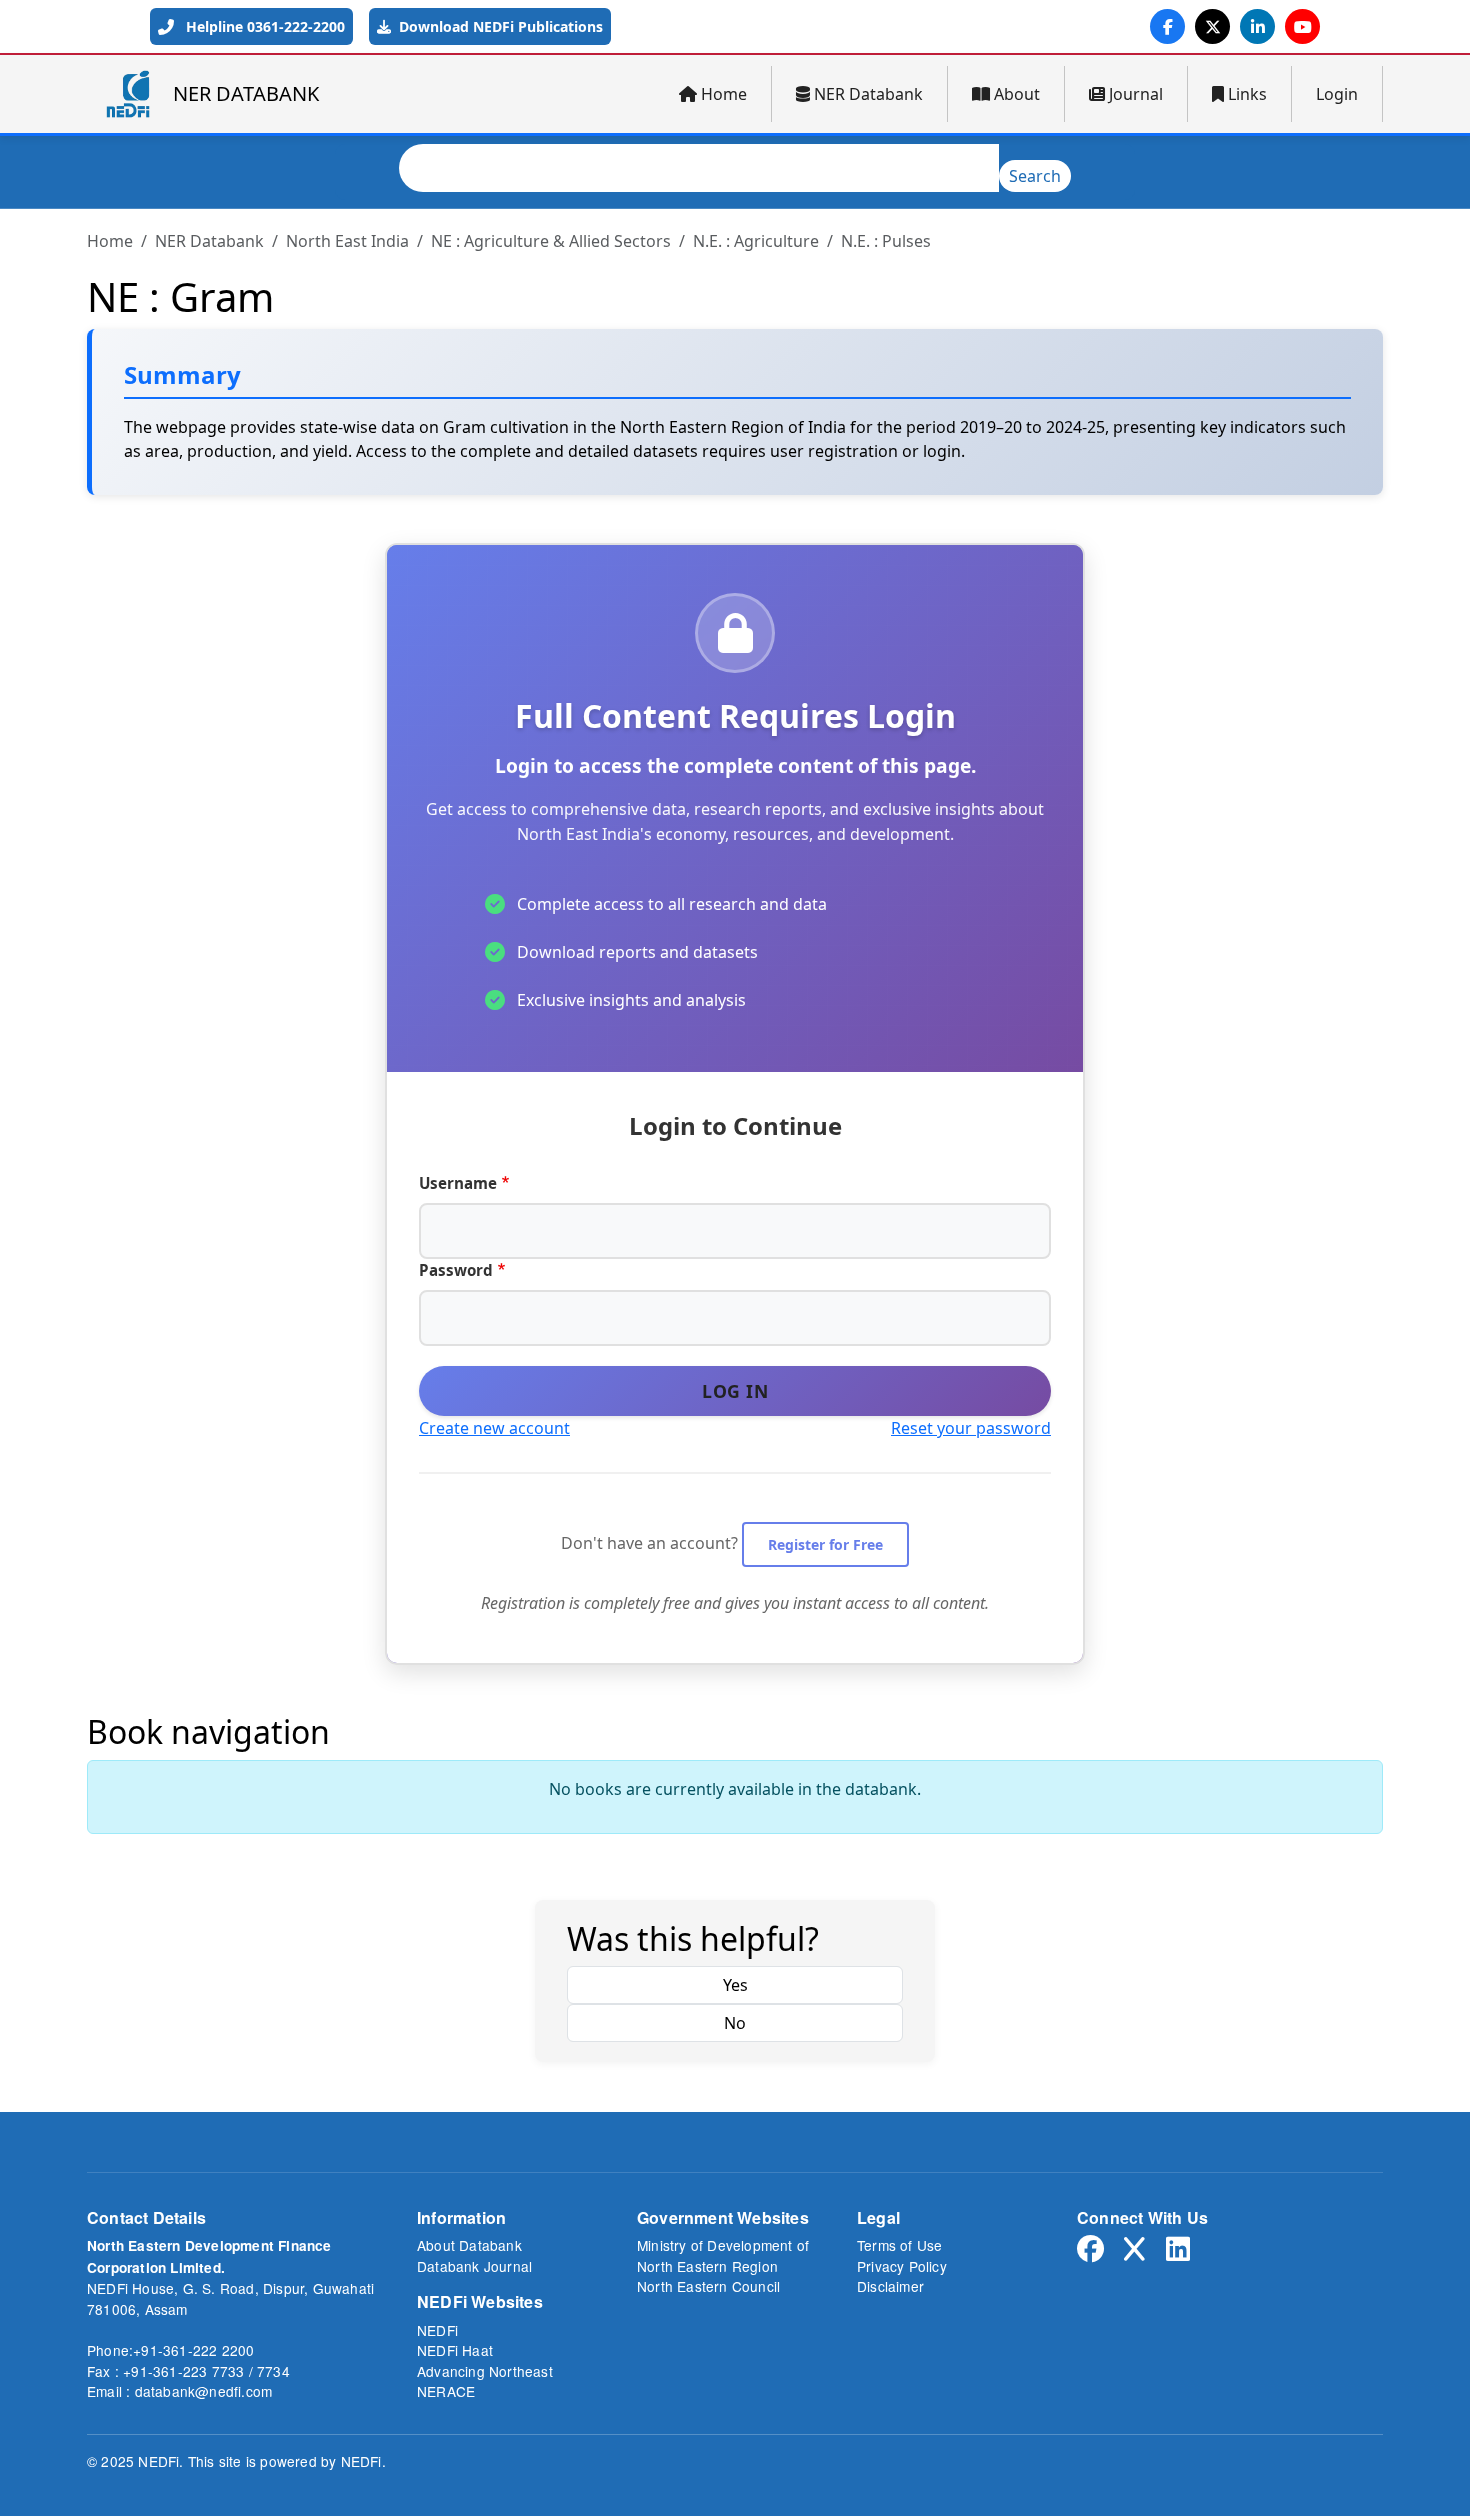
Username (458, 1183)
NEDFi (437, 2330)
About (1017, 94)
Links (1247, 94)
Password (456, 1270)
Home (724, 94)
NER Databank (868, 94)
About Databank (469, 2245)
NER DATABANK (246, 93)
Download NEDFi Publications (499, 26)
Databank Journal (474, 2266)
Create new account (494, 1428)
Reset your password (971, 1428)
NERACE (446, 2391)
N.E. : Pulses (886, 241)
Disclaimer (890, 2286)
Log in (735, 1391)
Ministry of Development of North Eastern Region (723, 2255)
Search (1035, 176)
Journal (1136, 94)
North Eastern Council (708, 2286)
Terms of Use (899, 2245)
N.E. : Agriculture (756, 241)
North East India (347, 241)
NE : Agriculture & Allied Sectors (551, 241)
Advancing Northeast (485, 2371)
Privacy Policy (902, 2266)
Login (1337, 94)
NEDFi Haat (455, 2350)
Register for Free (825, 1544)
